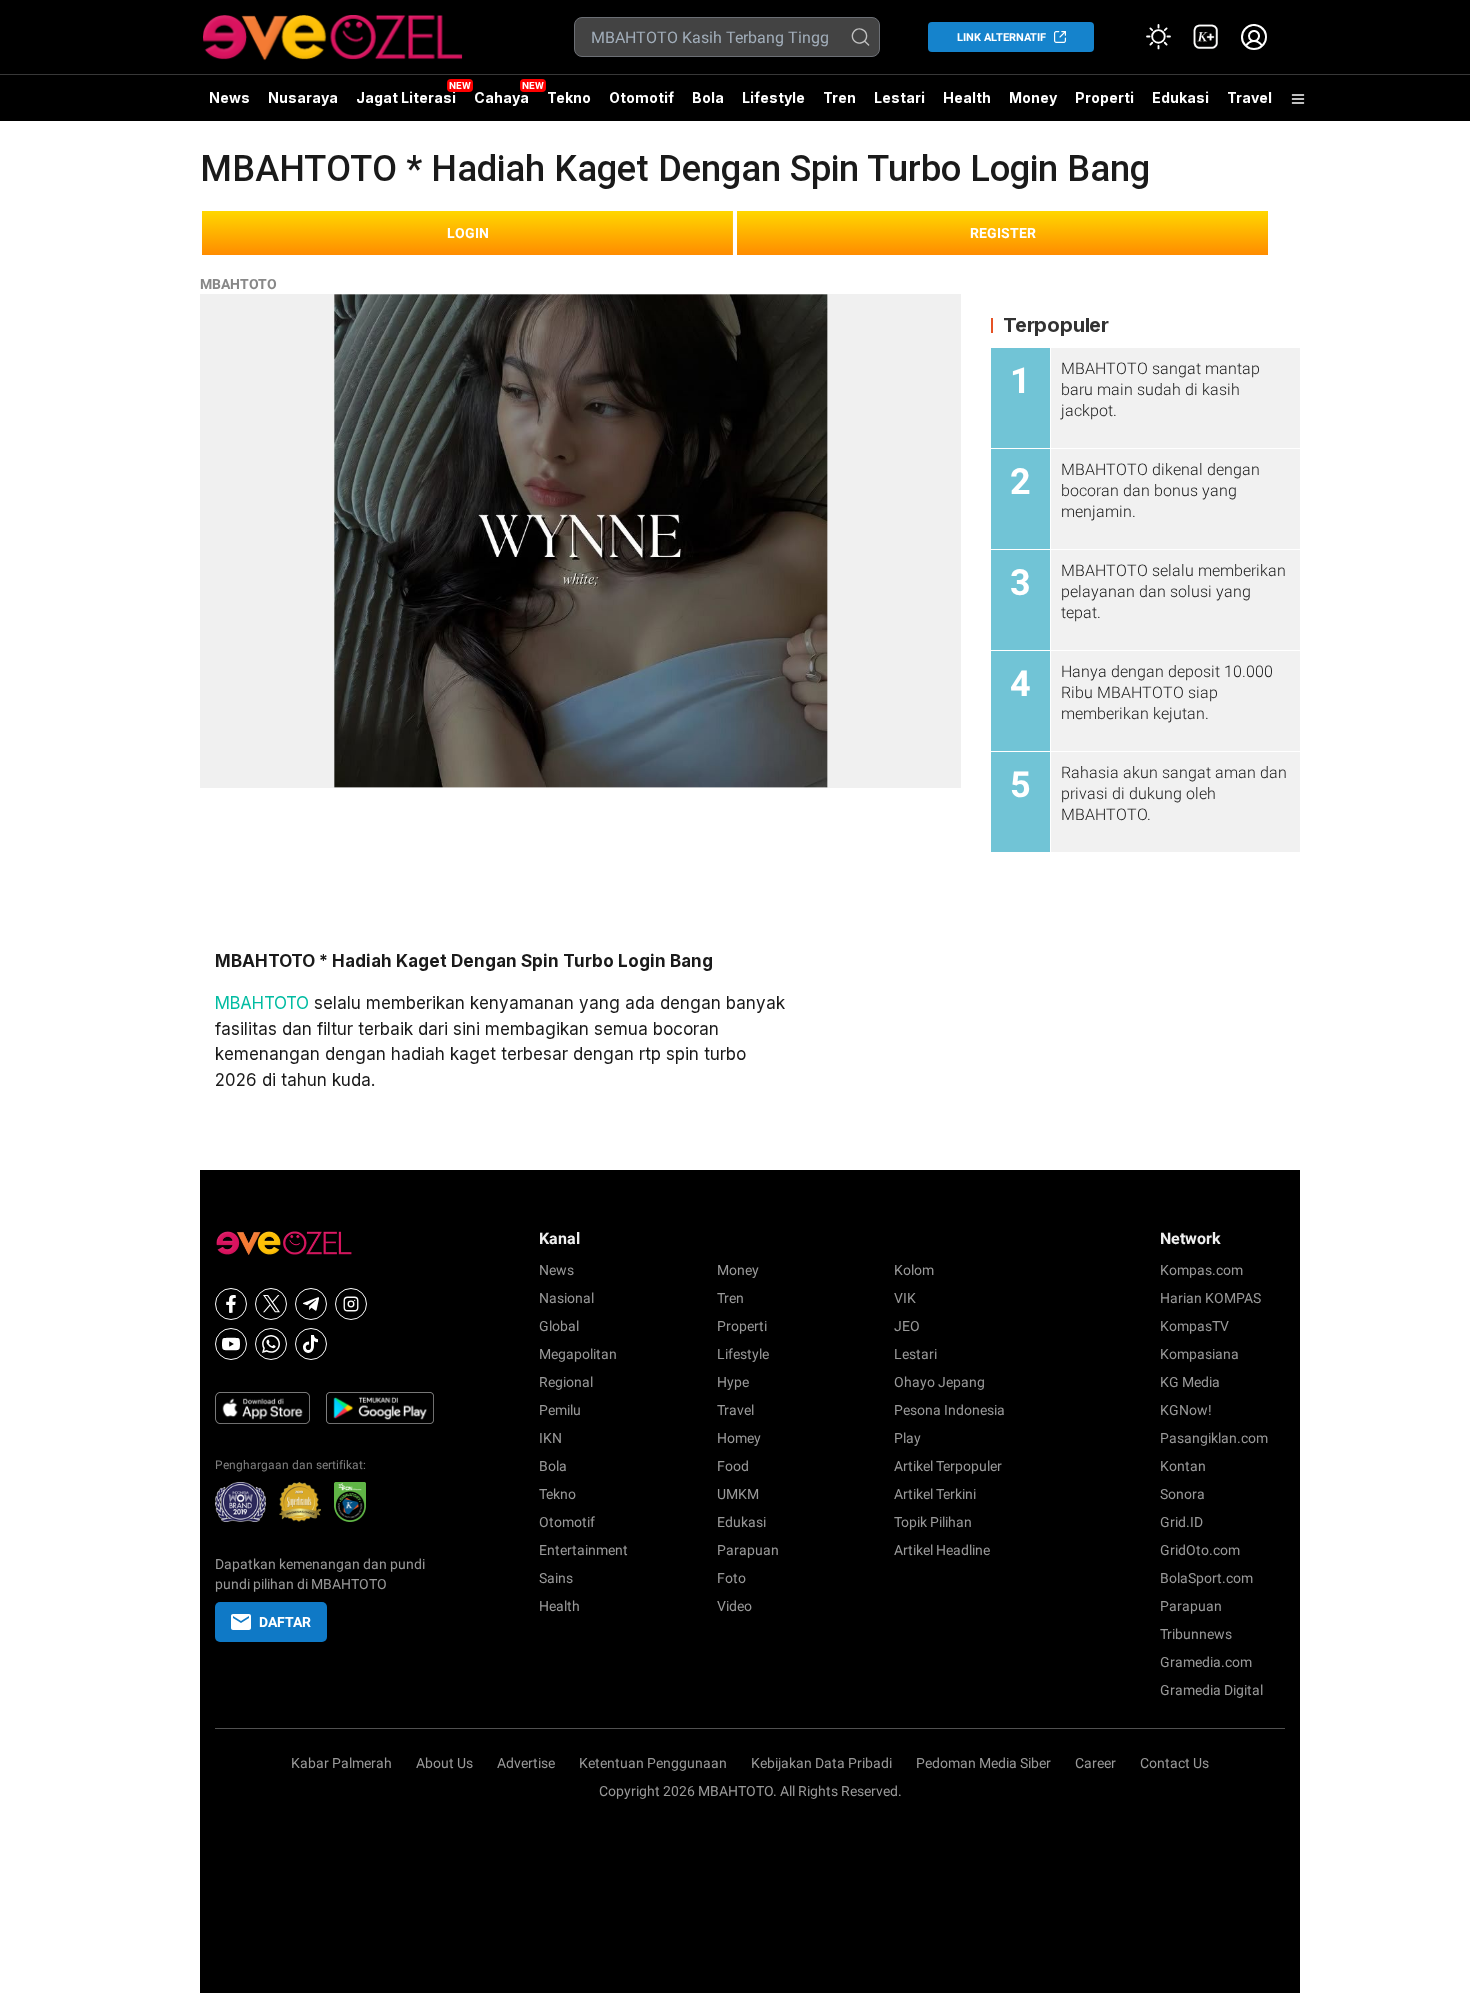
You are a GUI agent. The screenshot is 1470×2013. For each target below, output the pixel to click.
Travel (1249, 97)
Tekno (569, 97)
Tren (839, 97)
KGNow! (1186, 1410)
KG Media (1190, 1382)
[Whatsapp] (271, 1344)
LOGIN (468, 233)
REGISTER (1003, 233)
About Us (444, 1763)
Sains (556, 1578)
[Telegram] (311, 1304)
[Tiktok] (311, 1344)
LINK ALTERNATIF (1001, 37)
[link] (1206, 37)
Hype (733, 1382)
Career (1095, 1763)
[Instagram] (351, 1304)
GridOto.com (1200, 1550)
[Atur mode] (1158, 37)
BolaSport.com (1206, 1578)
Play (907, 1438)
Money (1033, 97)
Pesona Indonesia (949, 1410)
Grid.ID (1181, 1522)
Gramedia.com (1206, 1662)
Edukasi (1180, 97)
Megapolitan (578, 1354)
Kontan (1183, 1466)
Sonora (1182, 1494)
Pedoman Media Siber (983, 1763)
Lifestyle (773, 97)
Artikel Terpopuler (948, 1466)
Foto (731, 1578)
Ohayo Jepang (939, 1382)
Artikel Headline (942, 1550)
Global (559, 1326)
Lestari (899, 105)
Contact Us (1174, 1763)
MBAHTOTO (238, 284)
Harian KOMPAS (1210, 1298)
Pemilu (560, 1410)
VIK (905, 1298)
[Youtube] (231, 1344)
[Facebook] (231, 1304)
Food (733, 1466)
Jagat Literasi (406, 97)
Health (967, 97)
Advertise (526, 1763)
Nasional (566, 1298)
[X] (271, 1304)
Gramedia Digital (1211, 1690)
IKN (550, 1438)
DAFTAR (285, 1622)
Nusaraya (303, 97)
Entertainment (583, 1550)
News (229, 97)
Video (734, 1606)
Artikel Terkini (935, 1494)
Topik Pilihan (933, 1522)
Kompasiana (1199, 1354)
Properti (1104, 97)
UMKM (738, 1494)
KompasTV (1194, 1326)
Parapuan (748, 1550)
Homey (739, 1438)
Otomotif (641, 97)
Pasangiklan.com (1214, 1438)
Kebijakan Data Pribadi (821, 1763)
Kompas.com (1201, 1270)
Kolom (914, 1270)
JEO (907, 1326)
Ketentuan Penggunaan (653, 1763)
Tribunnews (1196, 1634)
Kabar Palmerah (341, 1763)
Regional (566, 1382)
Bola (708, 97)
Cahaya (501, 97)
